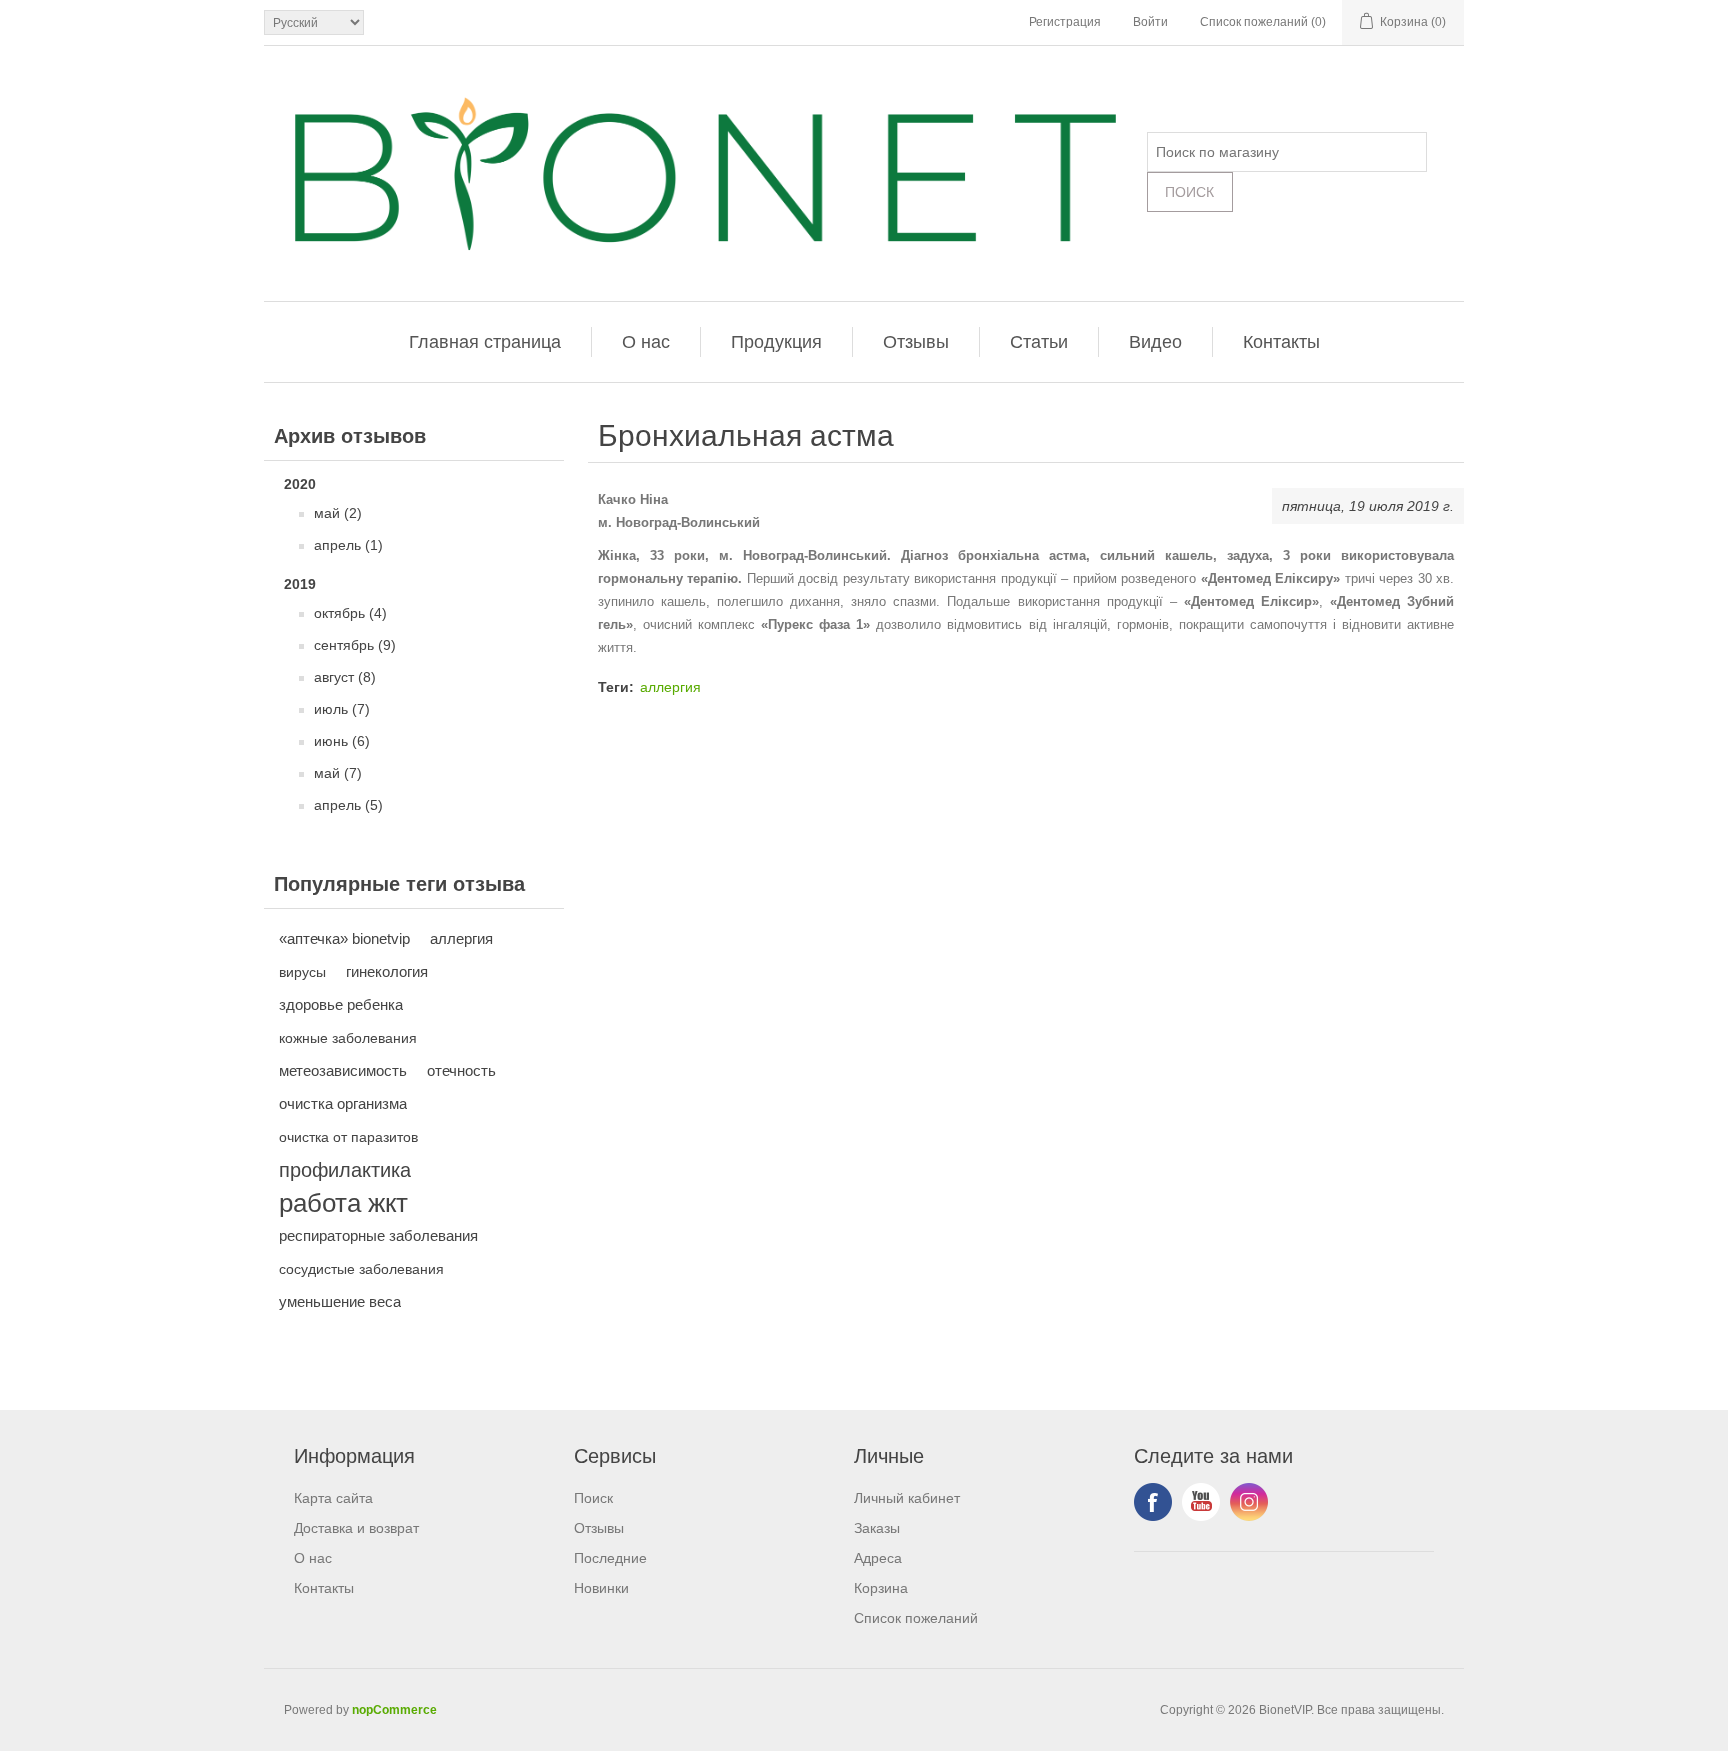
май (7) (338, 773)
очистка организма (343, 1103)
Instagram (1249, 1502)
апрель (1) (348, 545)
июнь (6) (342, 741)
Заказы (877, 1528)
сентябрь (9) (355, 645)
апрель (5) (348, 805)
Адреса (878, 1558)
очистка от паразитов (348, 1137)
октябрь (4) (350, 613)
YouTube (1201, 1502)
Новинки (601, 1588)
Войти (1150, 22)
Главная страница (485, 342)
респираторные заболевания (378, 1235)
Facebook (1153, 1502)
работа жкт (343, 1203)
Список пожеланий (916, 1618)
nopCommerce (394, 1710)
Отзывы (916, 342)
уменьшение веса (340, 1301)
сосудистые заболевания (361, 1269)
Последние (610, 1558)
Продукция (776, 342)
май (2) (338, 513)
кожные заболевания (348, 1038)
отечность (461, 1070)
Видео (1155, 342)
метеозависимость (343, 1070)
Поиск (593, 1498)
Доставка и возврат (356, 1528)
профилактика (345, 1170)
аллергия (461, 938)
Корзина (881, 1588)
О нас (646, 342)
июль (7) (342, 709)
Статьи (1039, 342)
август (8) (345, 677)
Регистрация (1065, 22)
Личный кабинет (907, 1498)
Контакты (1281, 342)
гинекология (387, 971)
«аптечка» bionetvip (344, 938)
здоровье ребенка (341, 1004)
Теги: (616, 687)
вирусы (302, 972)
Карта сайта (333, 1498)
